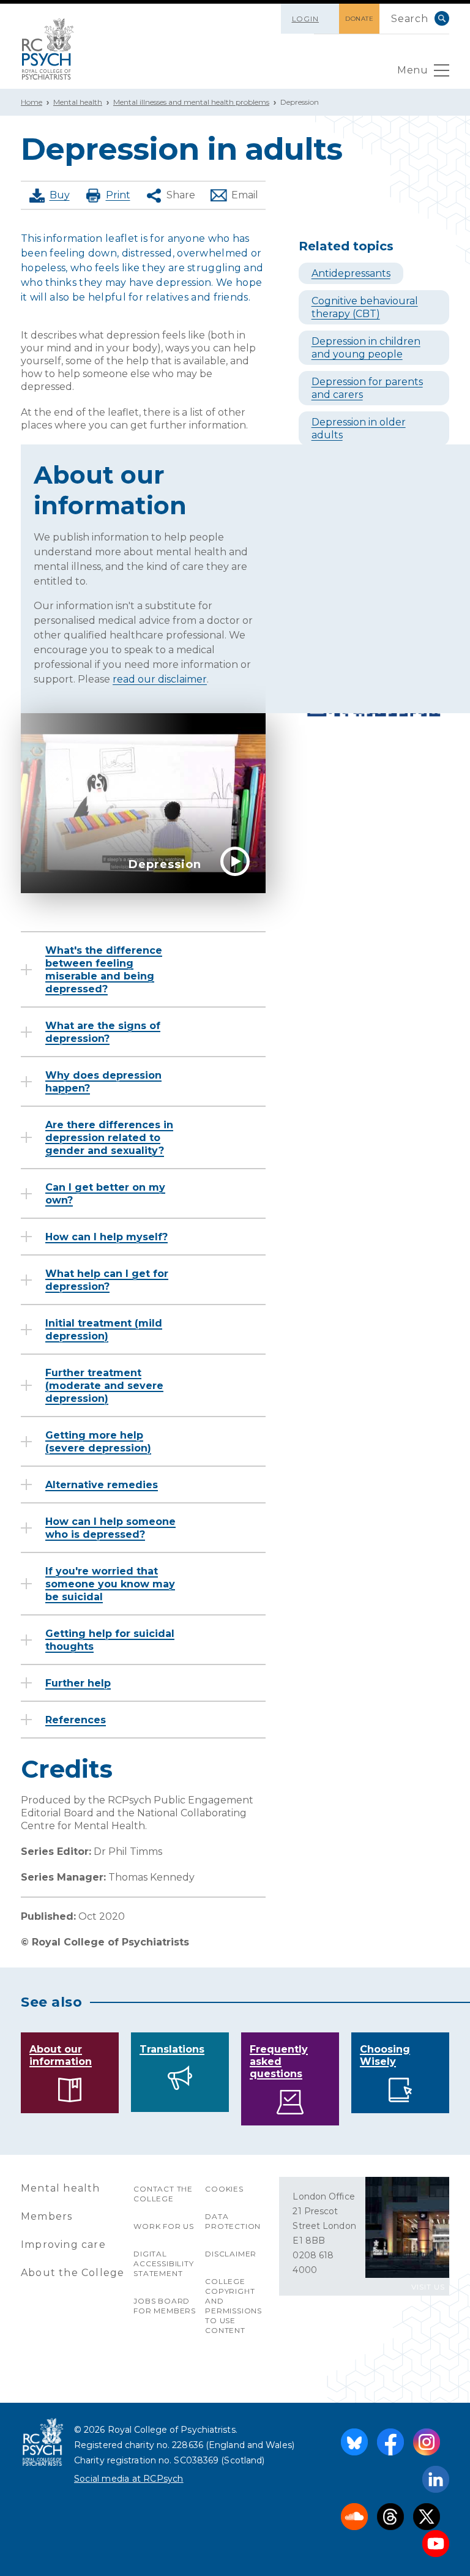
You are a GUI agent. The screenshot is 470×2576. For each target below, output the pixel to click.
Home (32, 102)
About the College (73, 2273)
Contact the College (163, 2194)
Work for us (164, 2226)
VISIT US (428, 2287)
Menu (412, 70)
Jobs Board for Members (165, 2306)
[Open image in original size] (48, 49)
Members (47, 2216)
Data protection (233, 2221)
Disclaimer (231, 2254)
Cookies (224, 2189)
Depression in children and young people (366, 348)
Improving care (63, 2245)
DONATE (359, 19)
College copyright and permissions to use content (233, 2306)
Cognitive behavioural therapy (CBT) (365, 307)
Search (442, 18)
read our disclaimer (160, 679)
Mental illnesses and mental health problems (191, 102)
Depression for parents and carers (367, 388)
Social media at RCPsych (129, 2479)
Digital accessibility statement (163, 2263)
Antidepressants (351, 273)
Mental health (78, 102)
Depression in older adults (359, 429)
